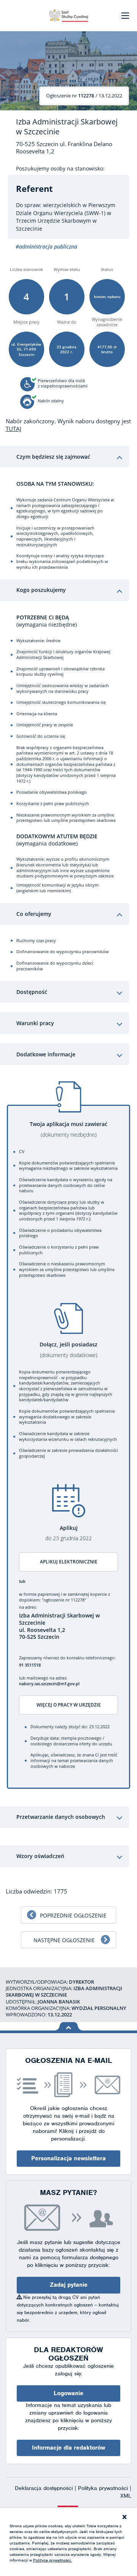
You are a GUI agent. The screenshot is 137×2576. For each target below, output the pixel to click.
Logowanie (68, 2393)
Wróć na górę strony (69, 2026)
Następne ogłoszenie (64, 1940)
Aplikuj (68, 1533)
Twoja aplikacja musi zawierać (68, 1129)
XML (126, 2496)
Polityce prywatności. (53, 2560)
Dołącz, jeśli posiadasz (68, 1350)
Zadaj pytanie (69, 2285)
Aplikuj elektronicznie (69, 1562)
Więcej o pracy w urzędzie (69, 1705)
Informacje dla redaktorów (68, 2448)
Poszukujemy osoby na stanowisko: (60, 169)
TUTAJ (14, 429)
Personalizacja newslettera (68, 2158)
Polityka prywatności (104, 2488)
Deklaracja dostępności (45, 2488)
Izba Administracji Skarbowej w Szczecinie (67, 127)
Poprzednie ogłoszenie (73, 1915)
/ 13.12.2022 (84, 96)
